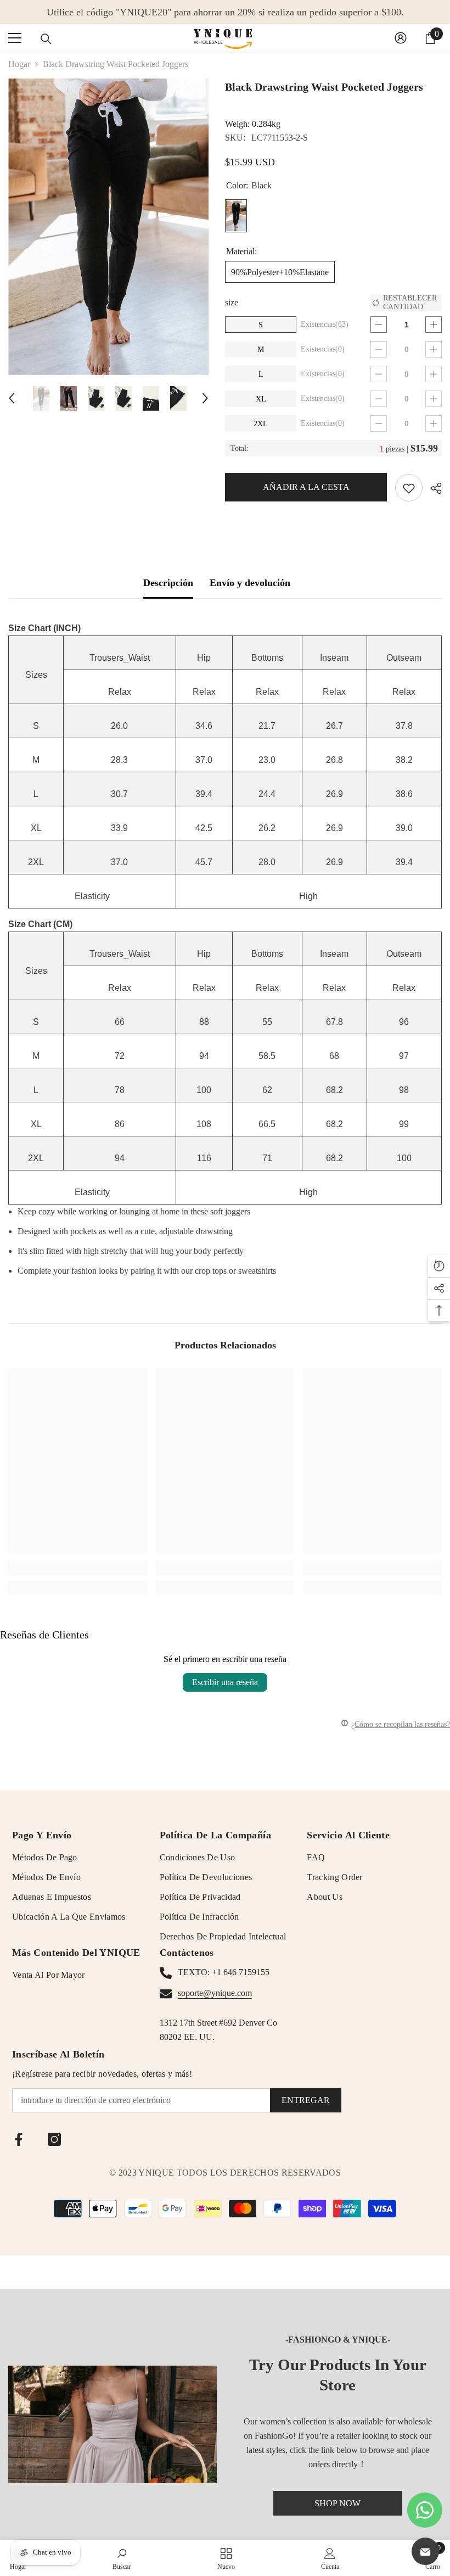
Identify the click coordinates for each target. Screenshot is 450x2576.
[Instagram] (54, 2139)
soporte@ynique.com (215, 1993)
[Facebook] (19, 2139)
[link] (78, 1568)
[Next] (205, 398)
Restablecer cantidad (410, 302)
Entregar (306, 2100)
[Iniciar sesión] (401, 38)
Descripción (168, 583)
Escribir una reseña (225, 1682)
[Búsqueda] (46, 39)
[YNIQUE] (113, 2424)
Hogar (19, 64)
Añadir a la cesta (303, 487)
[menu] (15, 38)
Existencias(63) (325, 324)
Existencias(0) (323, 349)
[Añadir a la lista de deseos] (409, 488)
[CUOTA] (432, 488)
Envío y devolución (250, 583)
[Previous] (12, 398)
